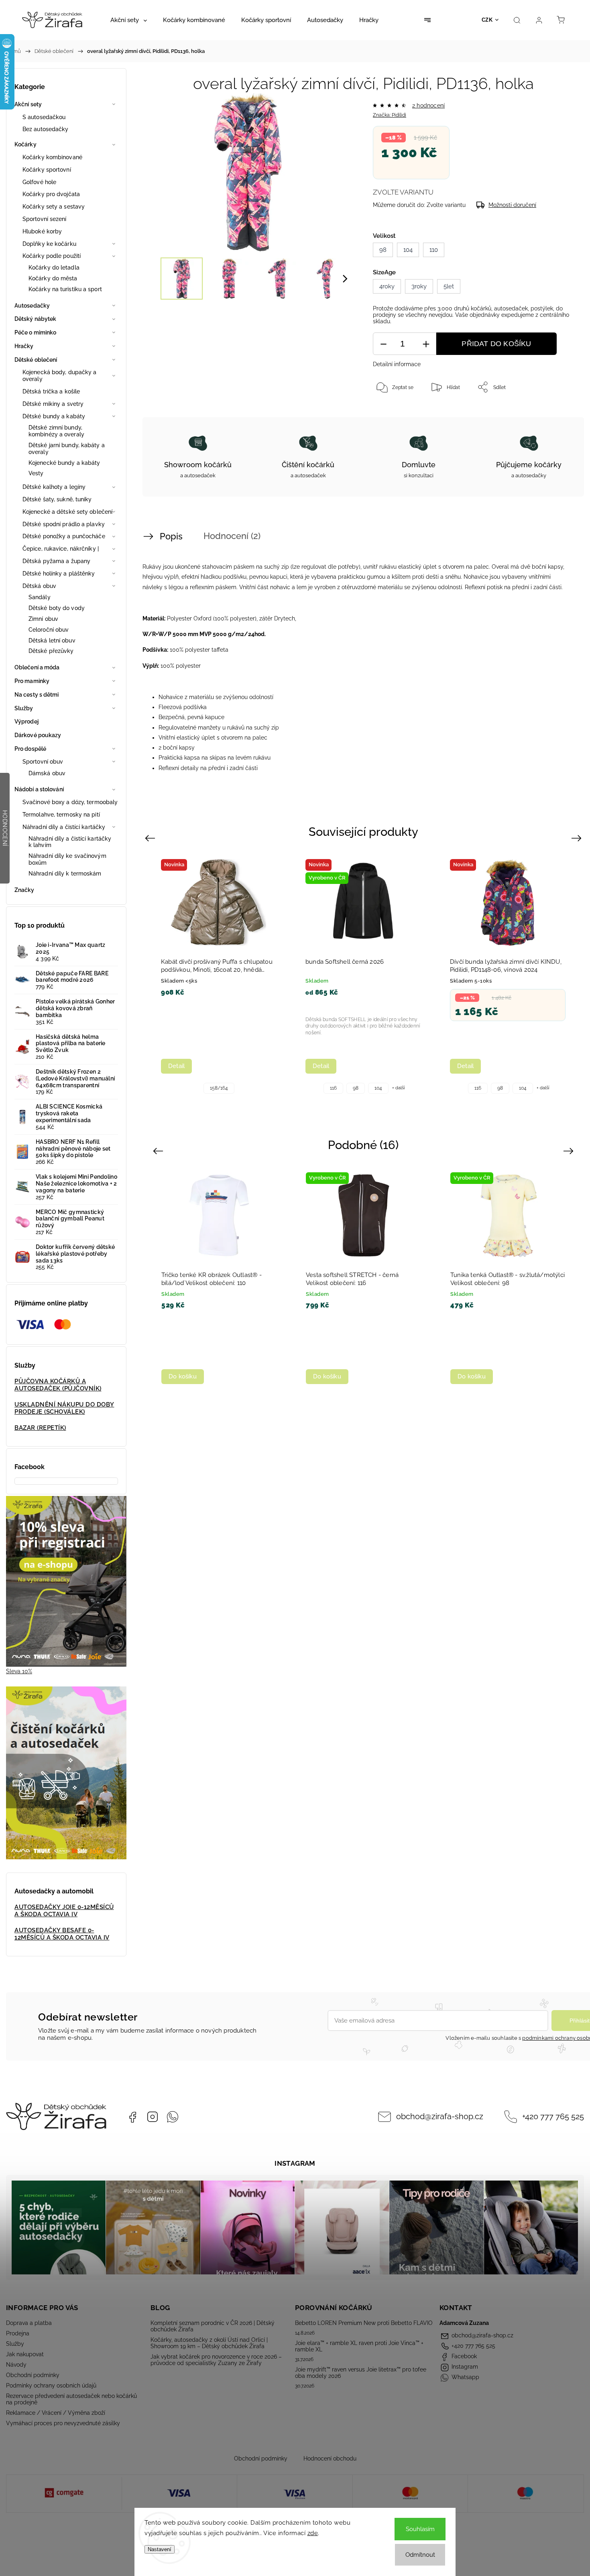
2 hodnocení (428, 105)
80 (509, 1382)
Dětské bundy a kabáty (54, 416)
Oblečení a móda (37, 667)
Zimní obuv (43, 619)
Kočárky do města (53, 278)
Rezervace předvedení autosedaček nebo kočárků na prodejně (71, 2399)
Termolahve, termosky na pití (61, 815)
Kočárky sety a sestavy (54, 207)
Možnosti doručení (512, 205)
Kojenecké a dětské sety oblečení (67, 512)
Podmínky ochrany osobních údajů (51, 2385)
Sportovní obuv (43, 762)
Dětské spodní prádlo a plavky (64, 524)
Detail (176, 1066)
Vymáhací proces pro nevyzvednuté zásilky (63, 2423)
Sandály (40, 597)
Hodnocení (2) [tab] (232, 536)
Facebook (132, 2117)
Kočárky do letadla (54, 268)
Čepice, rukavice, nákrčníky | (61, 549)
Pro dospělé (30, 749)
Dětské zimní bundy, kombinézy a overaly (56, 431)
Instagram (153, 2117)
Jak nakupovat (25, 2354)
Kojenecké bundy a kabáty (64, 463)
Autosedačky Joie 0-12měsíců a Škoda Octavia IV (64, 1911)
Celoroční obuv (49, 630)
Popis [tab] (171, 536)
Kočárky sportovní (47, 170)
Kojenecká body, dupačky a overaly (60, 376)
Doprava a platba (29, 2323)
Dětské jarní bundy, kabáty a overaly (67, 449)
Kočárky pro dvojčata (51, 194)
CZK (487, 20)
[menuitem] (129, 20)
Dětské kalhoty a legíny (54, 487)
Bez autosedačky (46, 129)
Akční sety (28, 104)
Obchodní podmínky (33, 2375)
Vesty (36, 473)
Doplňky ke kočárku (49, 244)
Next (578, 838)
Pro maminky (32, 681)
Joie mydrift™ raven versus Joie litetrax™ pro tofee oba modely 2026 (361, 2373)
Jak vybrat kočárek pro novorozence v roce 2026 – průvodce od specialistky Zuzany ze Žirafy (216, 2360)
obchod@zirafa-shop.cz (440, 2117)
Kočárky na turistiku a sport (65, 289)
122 (188, 1088)
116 (496, 1088)
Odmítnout (420, 2555)
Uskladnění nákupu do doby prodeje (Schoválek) (64, 1408)
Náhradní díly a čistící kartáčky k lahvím (70, 842)
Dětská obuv (39, 586)
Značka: (390, 115)
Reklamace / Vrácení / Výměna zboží (56, 2413)
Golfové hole (39, 182)
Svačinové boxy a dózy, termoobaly (70, 802)
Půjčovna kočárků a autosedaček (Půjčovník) (58, 1385)
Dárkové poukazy (38, 735)
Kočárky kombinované (52, 157)
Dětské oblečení (36, 360)
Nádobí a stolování (39, 789)
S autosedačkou (44, 117)
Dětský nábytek (35, 319)
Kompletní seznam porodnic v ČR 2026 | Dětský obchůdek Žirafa (213, 2326)
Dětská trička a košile (51, 391)
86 (487, 1382)
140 (235, 1088)
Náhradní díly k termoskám (65, 874)
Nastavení (160, 2549)
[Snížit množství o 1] (383, 344)
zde (313, 2533)
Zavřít (557, 413)
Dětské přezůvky (51, 651)
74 (530, 1382)
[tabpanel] (219, 974)
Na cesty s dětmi (37, 695)
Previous (151, 838)
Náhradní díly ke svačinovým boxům (67, 859)
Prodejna (18, 2333)
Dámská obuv (47, 773)
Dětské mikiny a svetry (53, 404)
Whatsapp (173, 2117)
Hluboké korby (42, 231)
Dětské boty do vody (57, 608)
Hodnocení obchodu (330, 2458)
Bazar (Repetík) (40, 1428)
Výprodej (26, 722)
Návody (16, 2365)
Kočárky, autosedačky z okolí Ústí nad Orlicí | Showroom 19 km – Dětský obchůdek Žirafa (209, 2343)
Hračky (24, 346)
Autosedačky (32, 306)
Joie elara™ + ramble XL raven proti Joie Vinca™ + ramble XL (359, 2346)
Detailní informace (397, 364)
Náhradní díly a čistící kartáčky (64, 827)
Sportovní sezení (45, 219)
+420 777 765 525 (553, 2117)
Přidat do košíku (496, 344)
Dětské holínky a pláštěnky (59, 574)
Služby (24, 708)
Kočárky (25, 144)
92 (363, 1088)
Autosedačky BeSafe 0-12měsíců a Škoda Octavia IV (62, 1934)
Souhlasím (420, 2529)
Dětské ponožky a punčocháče (64, 536)
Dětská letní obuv (52, 640)
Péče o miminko (35, 332)
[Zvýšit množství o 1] (426, 344)
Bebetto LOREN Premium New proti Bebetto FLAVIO (364, 2323)
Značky (24, 890)
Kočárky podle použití (52, 256)
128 (211, 1088)
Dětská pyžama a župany (56, 561)
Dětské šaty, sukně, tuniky (57, 499)
